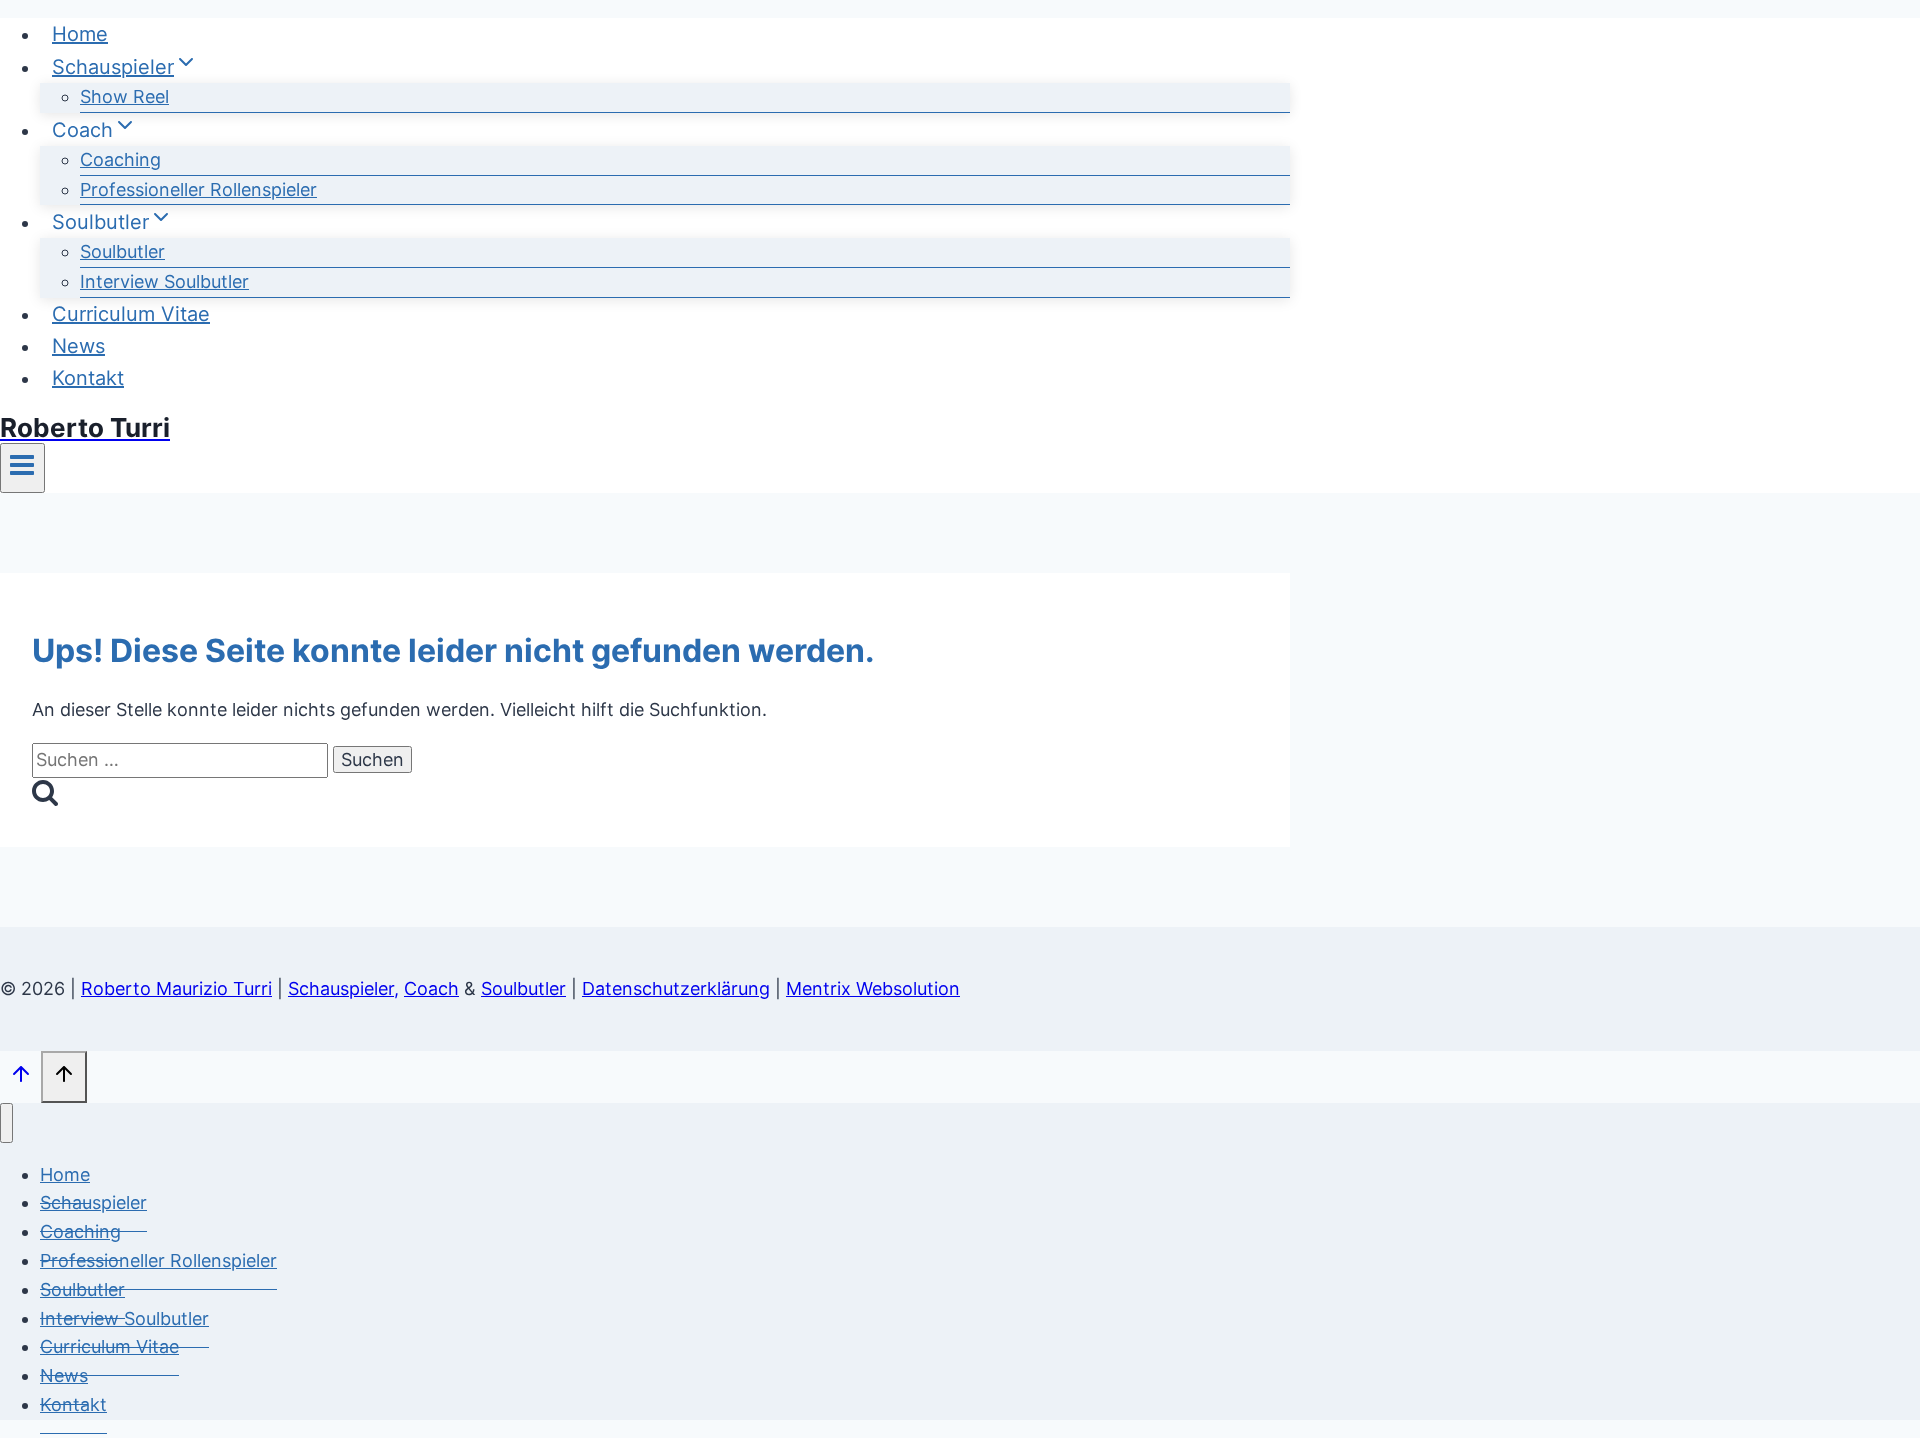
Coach (431, 988)
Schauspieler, (343, 988)
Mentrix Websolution (873, 988)
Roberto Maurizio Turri (176, 988)
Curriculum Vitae (131, 314)
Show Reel (124, 96)
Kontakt (88, 378)
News (78, 346)
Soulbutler (122, 251)
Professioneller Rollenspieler (198, 189)
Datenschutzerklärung (676, 988)
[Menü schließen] (6, 1123)
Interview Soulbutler (164, 281)
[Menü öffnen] (22, 468)
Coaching (120, 159)
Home (80, 34)
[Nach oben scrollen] (20, 1077)
